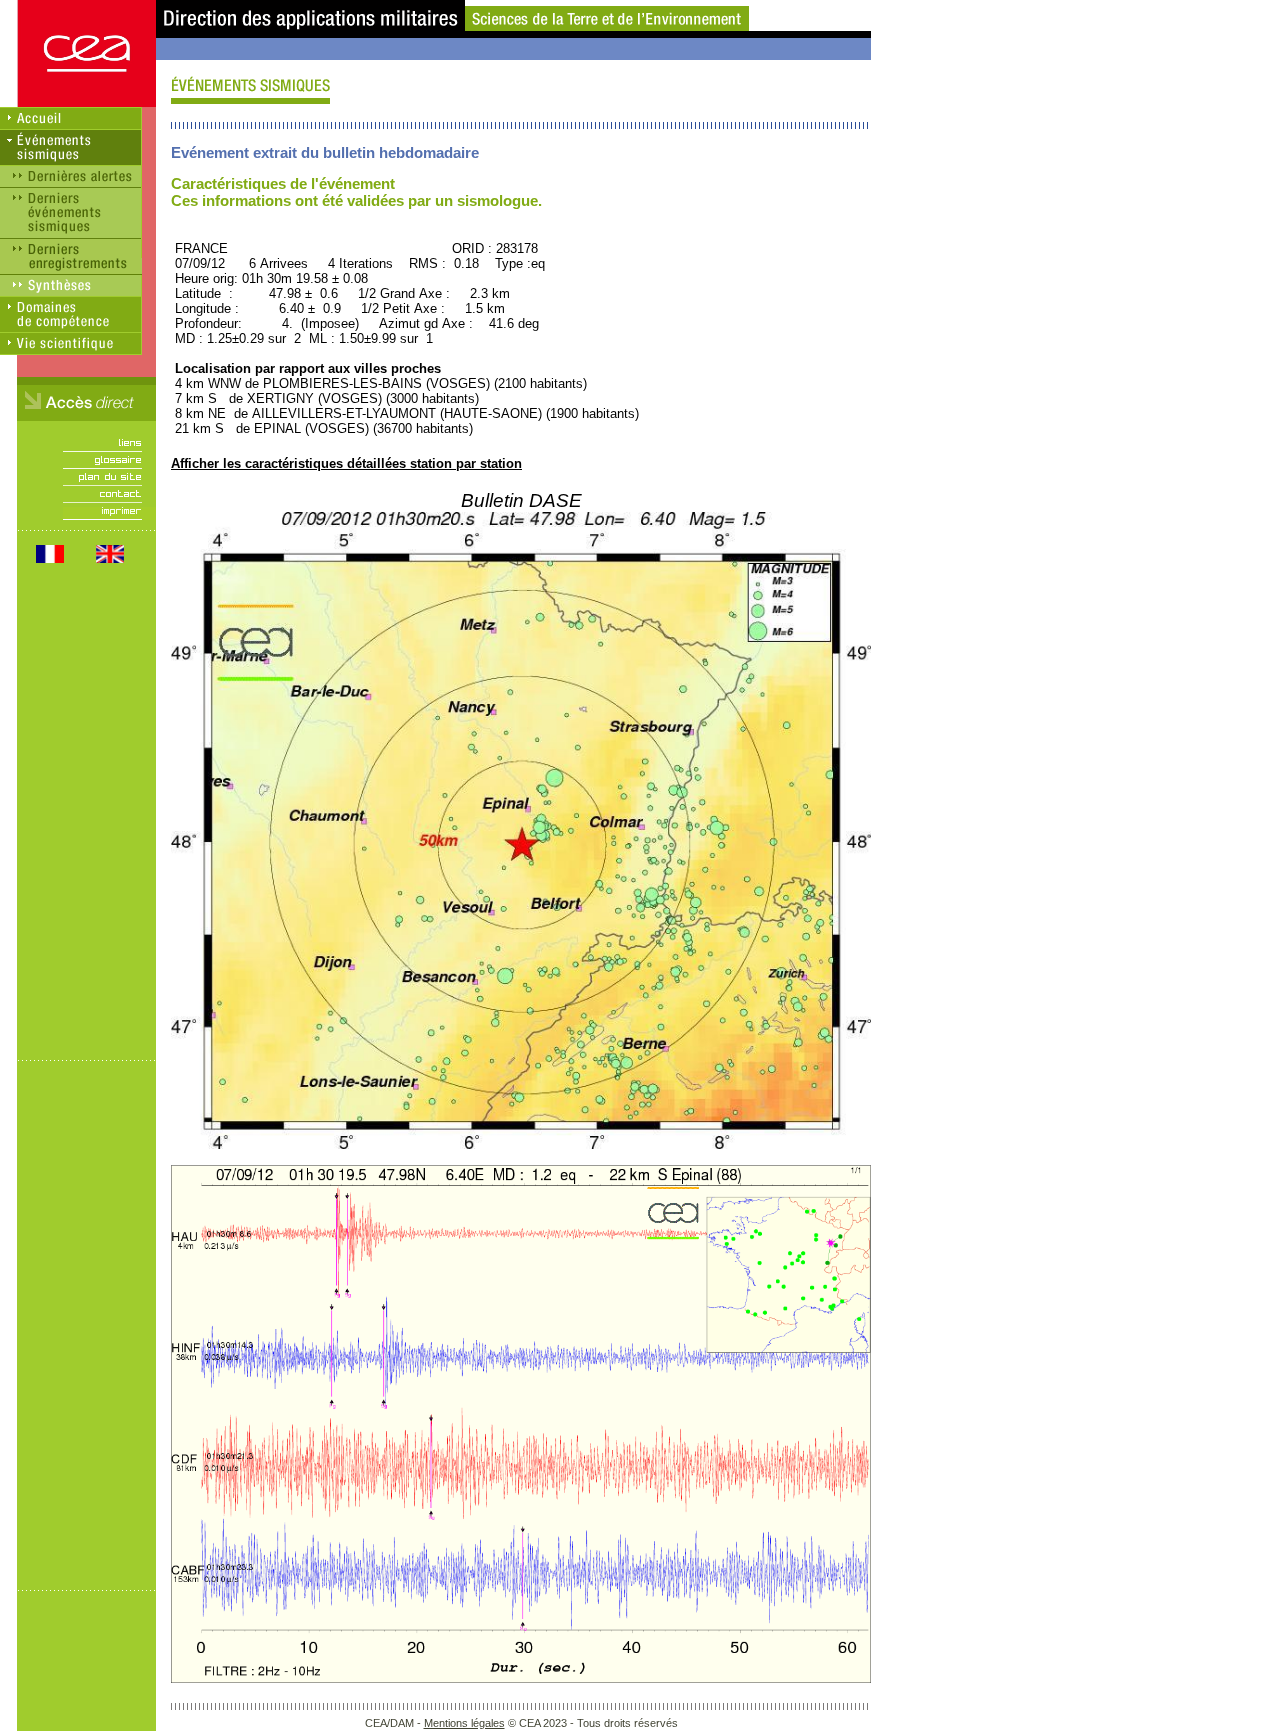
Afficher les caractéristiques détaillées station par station (346, 463)
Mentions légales (464, 1723)
